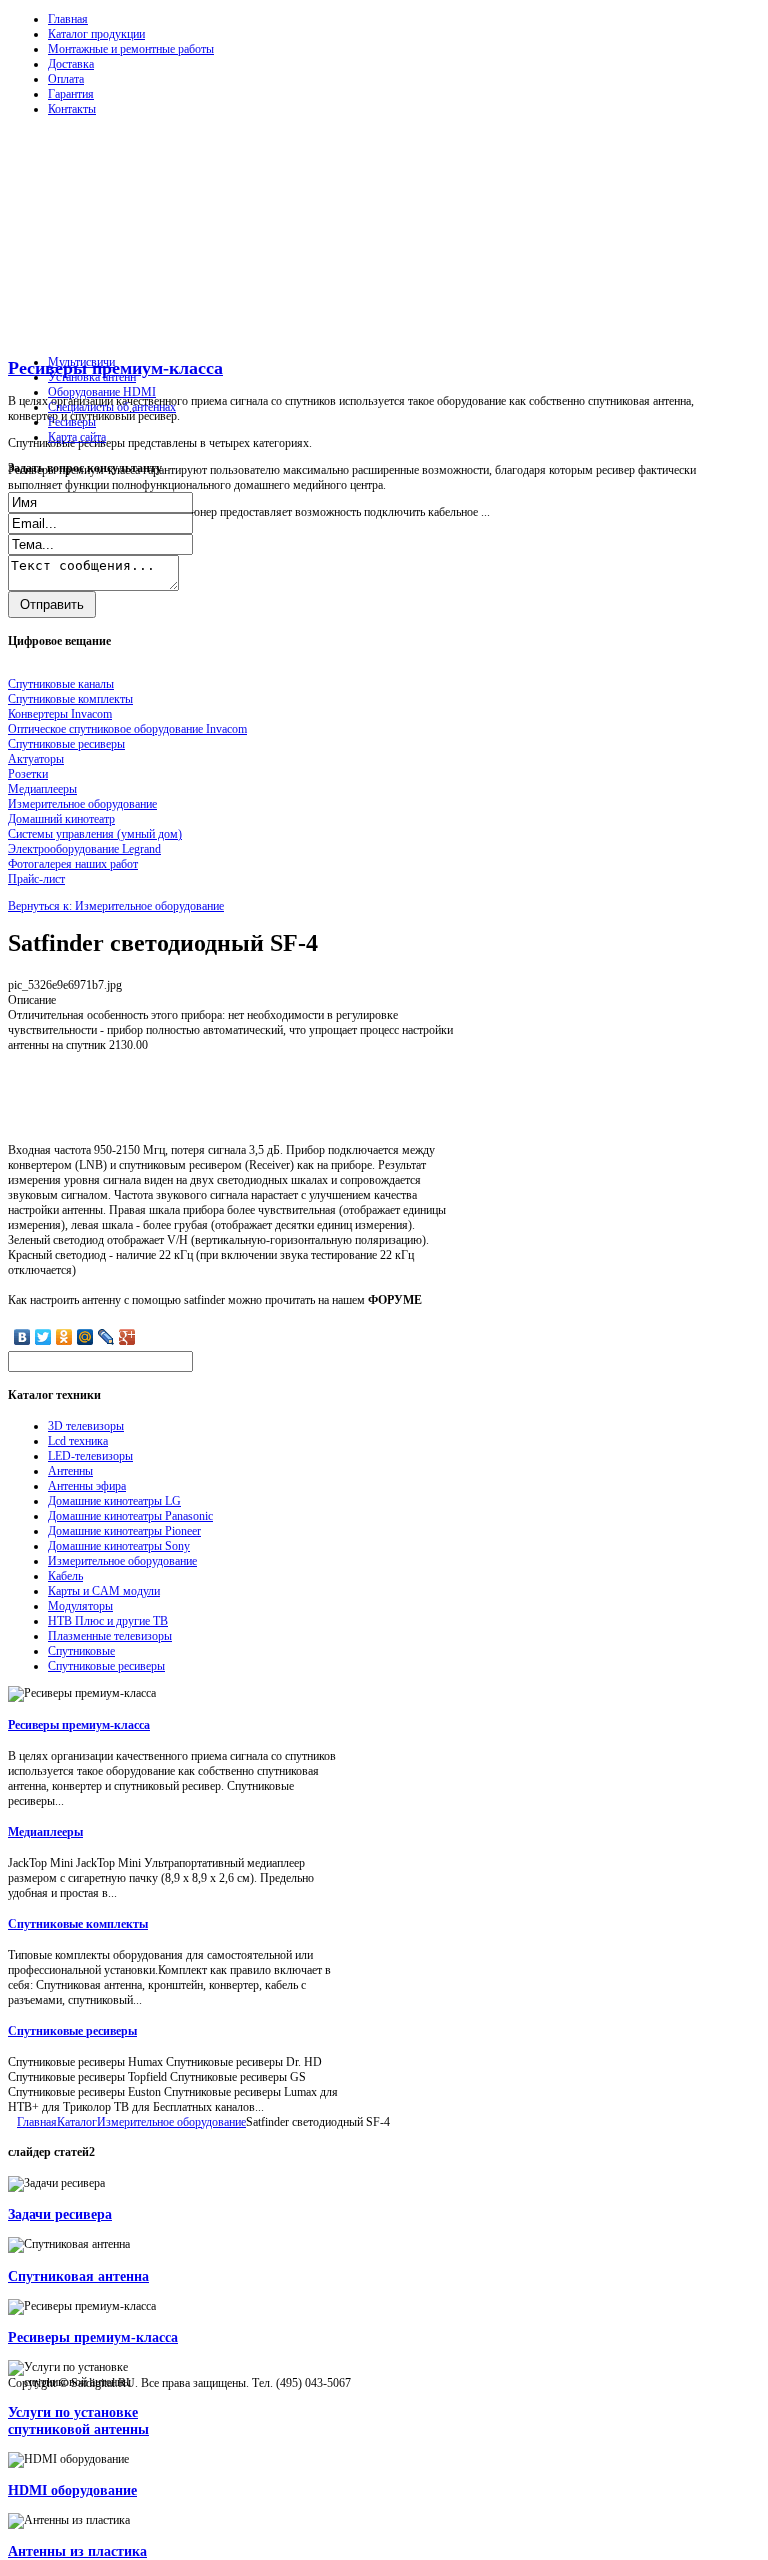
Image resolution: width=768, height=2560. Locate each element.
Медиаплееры (45, 1832)
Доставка (71, 64)
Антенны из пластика (77, 2551)
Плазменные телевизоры (110, 1636)
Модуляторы (80, 1606)
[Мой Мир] (85, 1337)
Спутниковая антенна (78, 2276)
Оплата (66, 79)
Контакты (72, 109)
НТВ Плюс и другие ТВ (108, 1621)
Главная (68, 19)
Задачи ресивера (60, 2214)
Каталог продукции (96, 34)
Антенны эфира (87, 1486)
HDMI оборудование (72, 2490)
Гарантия (71, 94)
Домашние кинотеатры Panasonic (130, 1516)
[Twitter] (43, 1337)
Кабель (65, 1576)
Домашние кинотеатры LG (114, 1501)
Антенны (70, 1471)
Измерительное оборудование (122, 1561)
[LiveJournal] (106, 1337)
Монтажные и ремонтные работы (131, 49)
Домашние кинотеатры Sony (119, 1546)
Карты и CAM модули (104, 1591)
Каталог (77, 2122)
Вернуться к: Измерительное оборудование (116, 906)
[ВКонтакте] (22, 1337)
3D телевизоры (86, 1426)
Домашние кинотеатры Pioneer (124, 1531)
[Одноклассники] (64, 1337)
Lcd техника (78, 1441)
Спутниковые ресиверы (106, 1666)
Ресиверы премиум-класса (115, 368)
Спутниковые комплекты (78, 1924)
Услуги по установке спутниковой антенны (78, 2420)
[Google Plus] (127, 1337)
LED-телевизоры (90, 1456)
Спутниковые (81, 1651)
